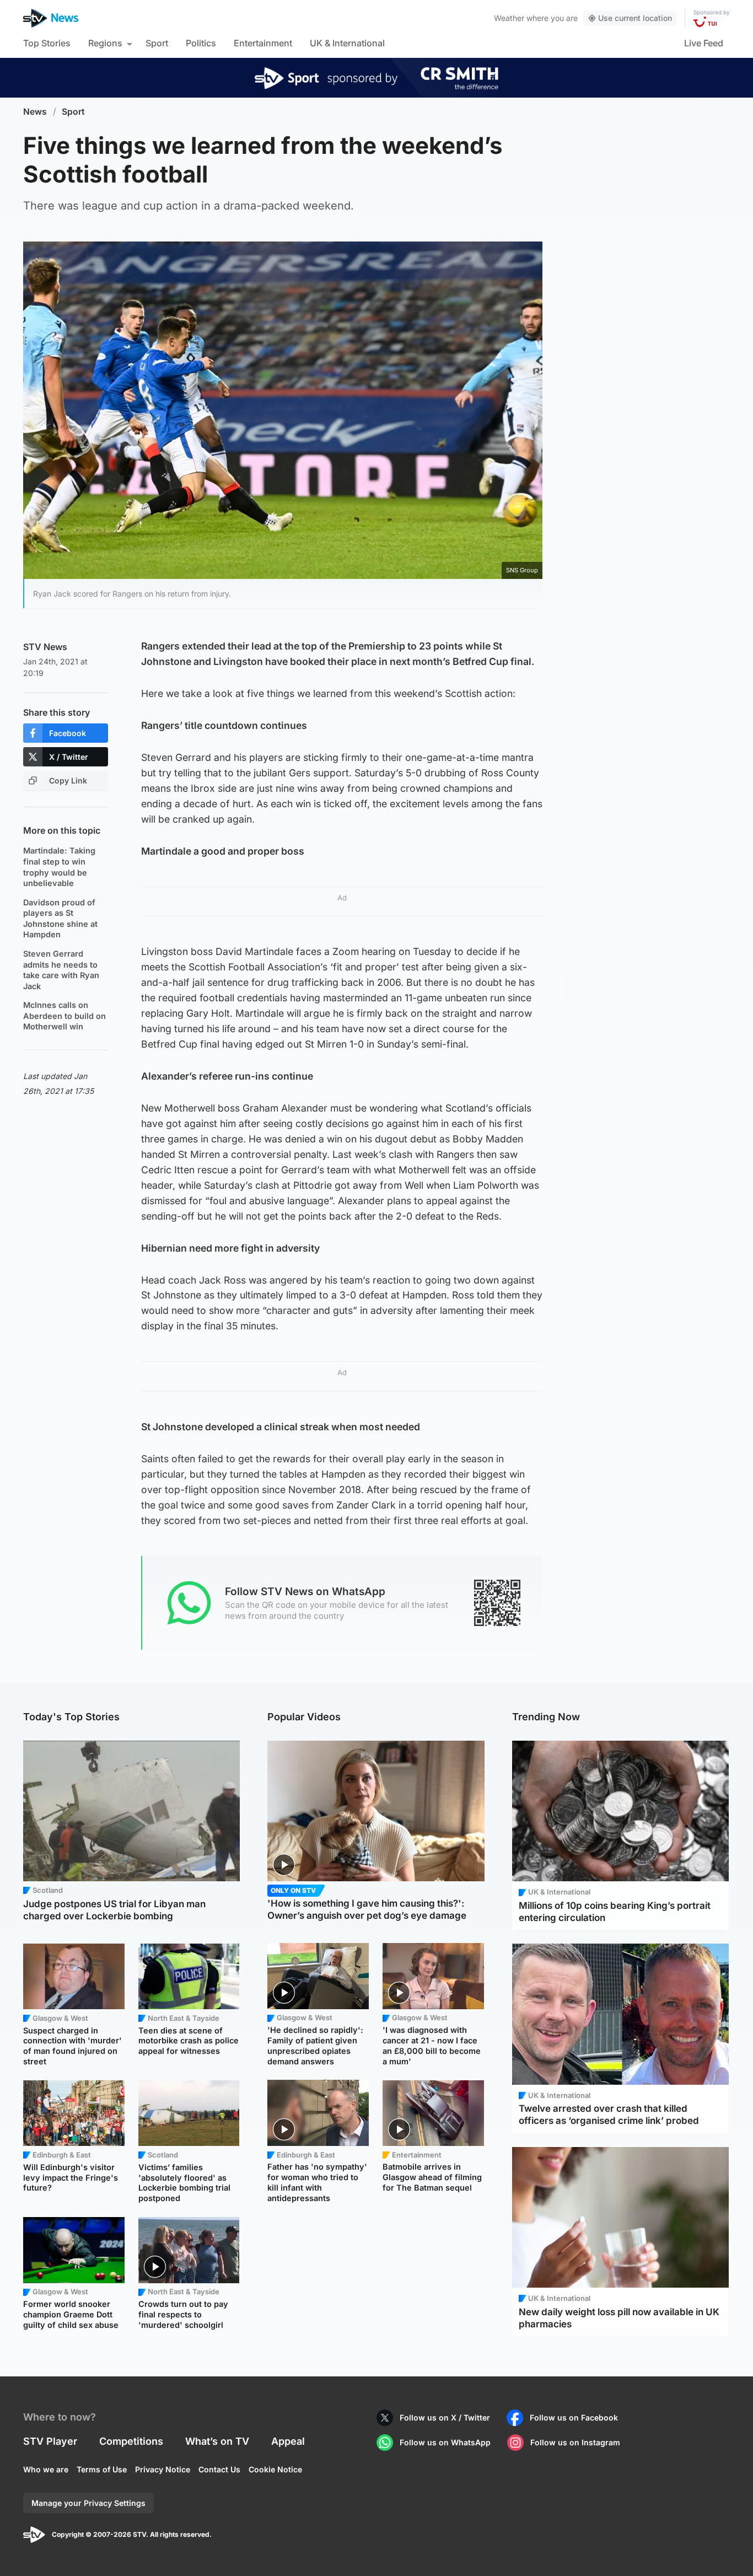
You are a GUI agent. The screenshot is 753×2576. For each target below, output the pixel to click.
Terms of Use (102, 2469)
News (35, 112)
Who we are (46, 2469)
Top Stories (47, 43)
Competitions (131, 2441)
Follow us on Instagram (575, 2442)
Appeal (288, 2441)
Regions (105, 43)
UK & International (347, 43)
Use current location (635, 18)
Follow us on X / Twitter (445, 2417)
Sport (157, 43)
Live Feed (704, 43)
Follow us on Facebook (574, 2417)
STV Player (50, 2441)
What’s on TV (217, 2441)
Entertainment (263, 43)
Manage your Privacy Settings (88, 2503)
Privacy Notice (163, 2469)
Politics (201, 43)
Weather (509, 18)
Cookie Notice (275, 2469)
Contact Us (219, 2469)
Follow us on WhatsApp (445, 2442)
